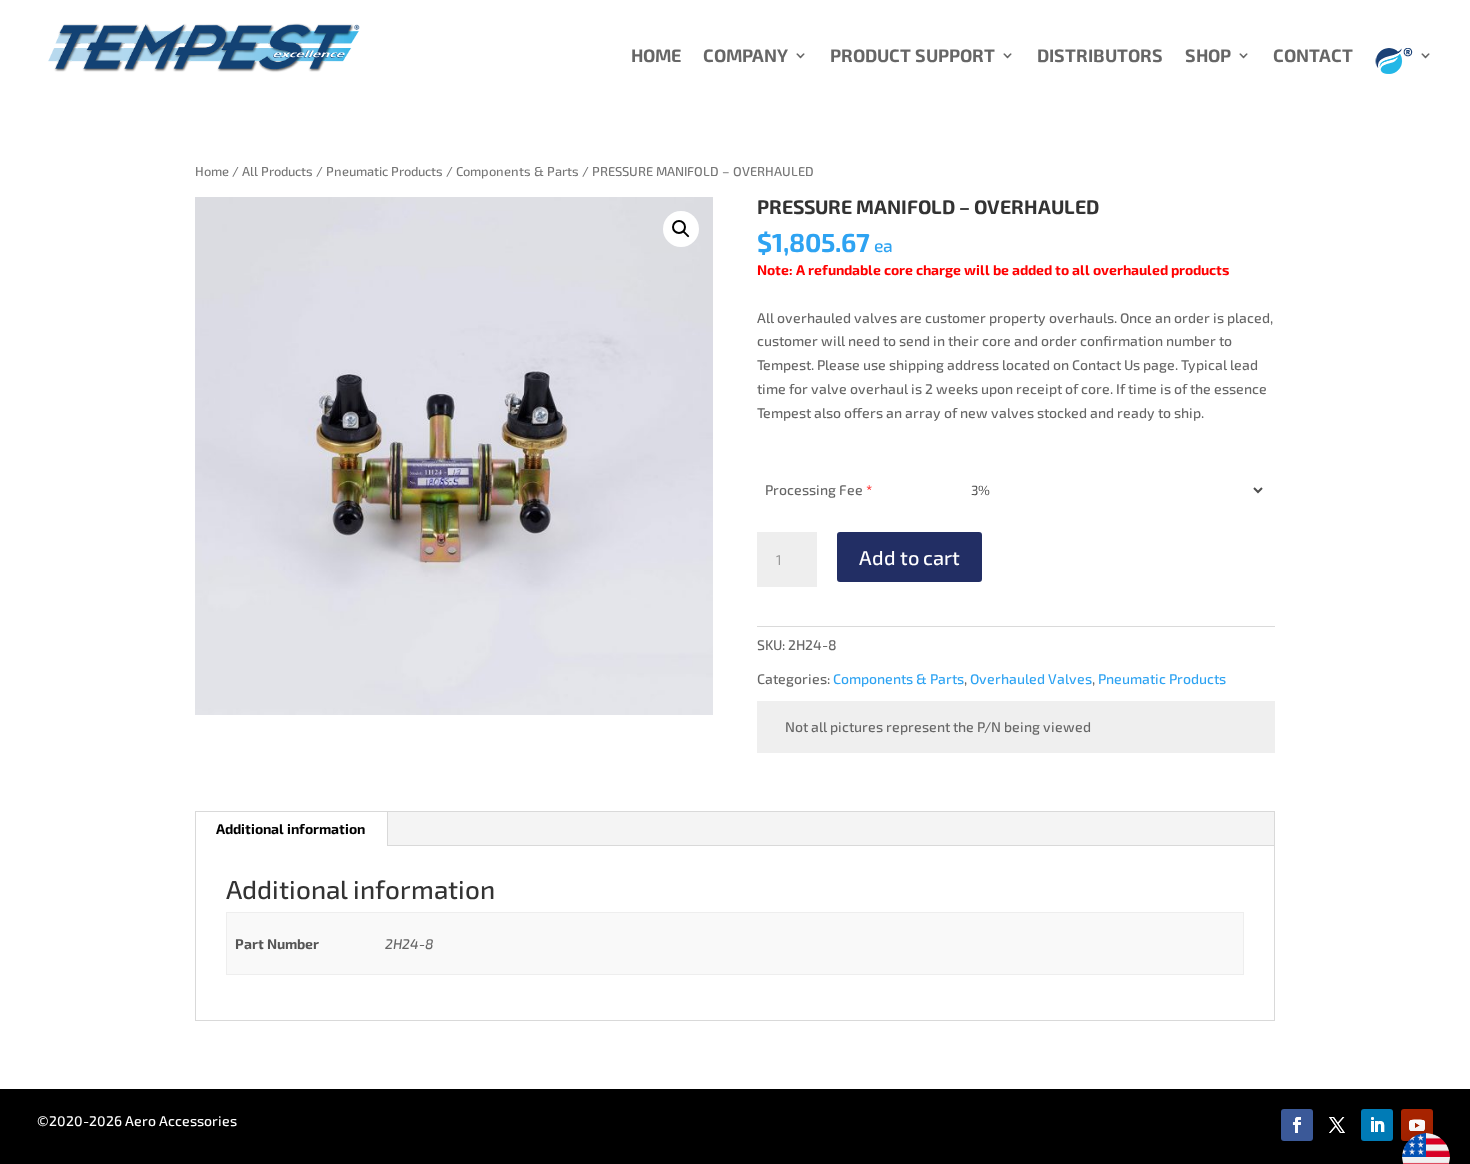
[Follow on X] (1337, 1125)
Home (212, 171)
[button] (681, 229)
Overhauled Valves (1031, 678)
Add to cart (909, 557)
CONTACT (1313, 57)
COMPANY (745, 57)
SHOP (1208, 57)
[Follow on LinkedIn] (1377, 1125)
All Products (277, 171)
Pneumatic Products (384, 171)
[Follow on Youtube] (1417, 1125)
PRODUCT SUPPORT (912, 57)
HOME (656, 57)
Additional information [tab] (290, 828)
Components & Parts (517, 171)
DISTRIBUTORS (1100, 57)
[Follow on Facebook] (1297, 1125)
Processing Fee (818, 489)
